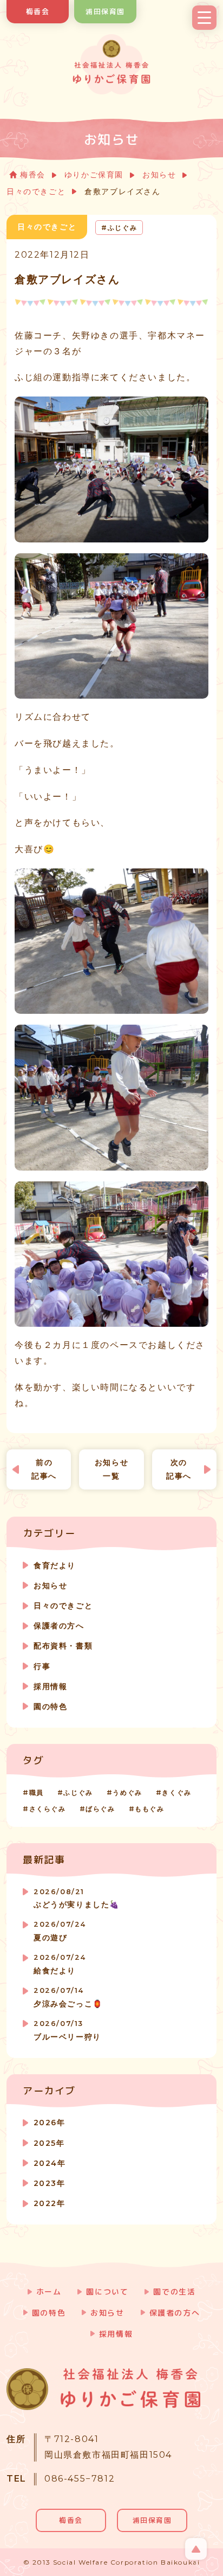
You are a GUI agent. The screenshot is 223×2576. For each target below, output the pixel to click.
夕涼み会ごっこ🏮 (68, 1997)
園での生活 (174, 2291)
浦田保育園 (105, 11)
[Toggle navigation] (204, 18)
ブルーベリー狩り (67, 2031)
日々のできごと (36, 191)
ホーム (49, 2291)
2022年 (49, 2203)
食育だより (55, 1565)
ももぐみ (149, 1809)
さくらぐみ (48, 1809)
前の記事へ (44, 1469)
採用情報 (50, 1686)
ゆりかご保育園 (94, 175)
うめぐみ (127, 1792)
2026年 (49, 2123)
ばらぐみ (100, 1809)
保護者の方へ (59, 1626)
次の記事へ (179, 1469)
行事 (42, 1666)
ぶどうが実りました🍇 (77, 1899)
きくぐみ (176, 1792)
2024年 (50, 2163)
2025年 (49, 2143)
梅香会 (38, 11)
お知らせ (159, 175)
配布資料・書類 (63, 1646)
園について (107, 2291)
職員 (37, 1792)
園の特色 (50, 1706)
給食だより (60, 1964)
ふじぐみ (78, 1792)
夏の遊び (60, 1931)
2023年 (49, 2183)
